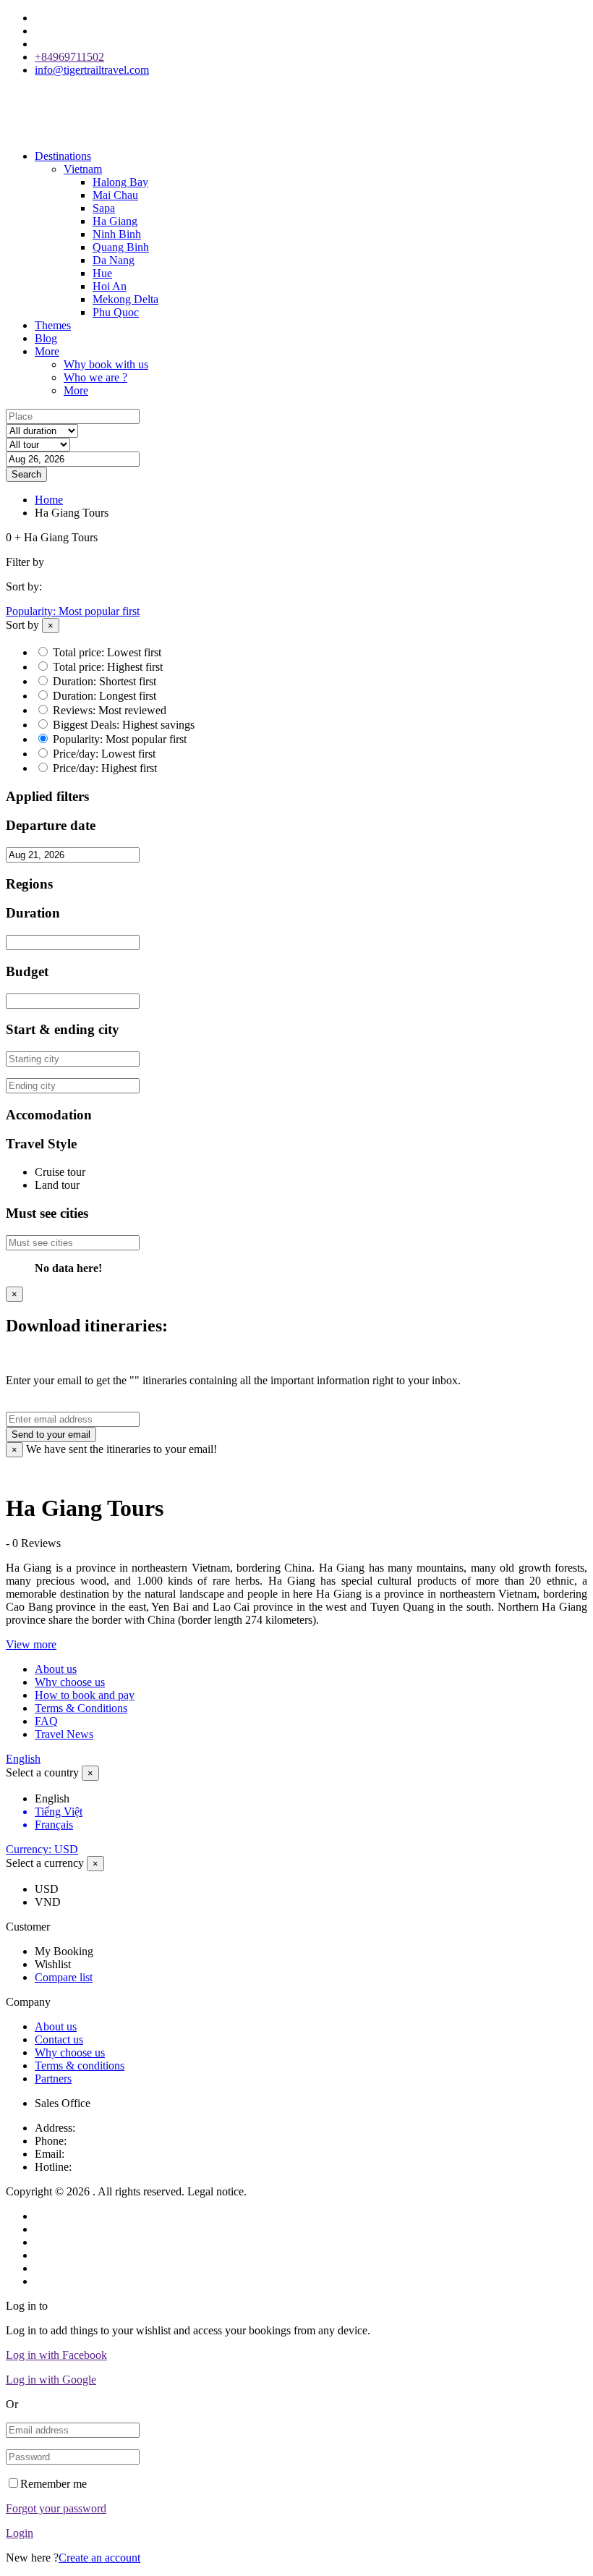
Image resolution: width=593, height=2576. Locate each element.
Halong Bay (120, 182)
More (47, 351)
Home (49, 500)
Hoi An (110, 286)
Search (26, 474)
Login (20, 2533)
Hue (102, 273)
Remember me (54, 2484)
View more (31, 1644)
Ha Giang (115, 221)
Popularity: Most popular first (73, 611)
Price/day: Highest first (105, 768)
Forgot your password (56, 2508)
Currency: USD (42, 1849)
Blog (46, 338)
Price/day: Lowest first (104, 754)
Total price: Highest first (108, 667)
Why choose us (70, 1682)
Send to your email (51, 1435)
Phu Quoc (116, 312)
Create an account (99, 2558)
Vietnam (83, 169)
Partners (53, 2079)
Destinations (63, 156)
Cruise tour (60, 1172)
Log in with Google (51, 2380)
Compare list (64, 1977)
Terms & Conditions (81, 1708)
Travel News (64, 1734)
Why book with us (106, 364)
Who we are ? (95, 377)
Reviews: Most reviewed (110, 710)
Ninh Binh (117, 234)
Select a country (42, 1772)
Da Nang (114, 260)
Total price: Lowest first (107, 652)
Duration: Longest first (104, 696)
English (23, 1759)
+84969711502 (69, 57)
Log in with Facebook (56, 2355)
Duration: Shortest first (104, 681)
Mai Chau (115, 195)
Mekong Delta (125, 299)
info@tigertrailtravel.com (92, 70)
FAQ (46, 1721)
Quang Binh (121, 247)
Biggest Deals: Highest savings (124, 725)
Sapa (104, 208)
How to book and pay (85, 1695)
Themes (53, 325)
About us (56, 1669)
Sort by (22, 625)
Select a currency (45, 1863)
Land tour (57, 1185)
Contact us (59, 2039)
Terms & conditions (80, 2066)
